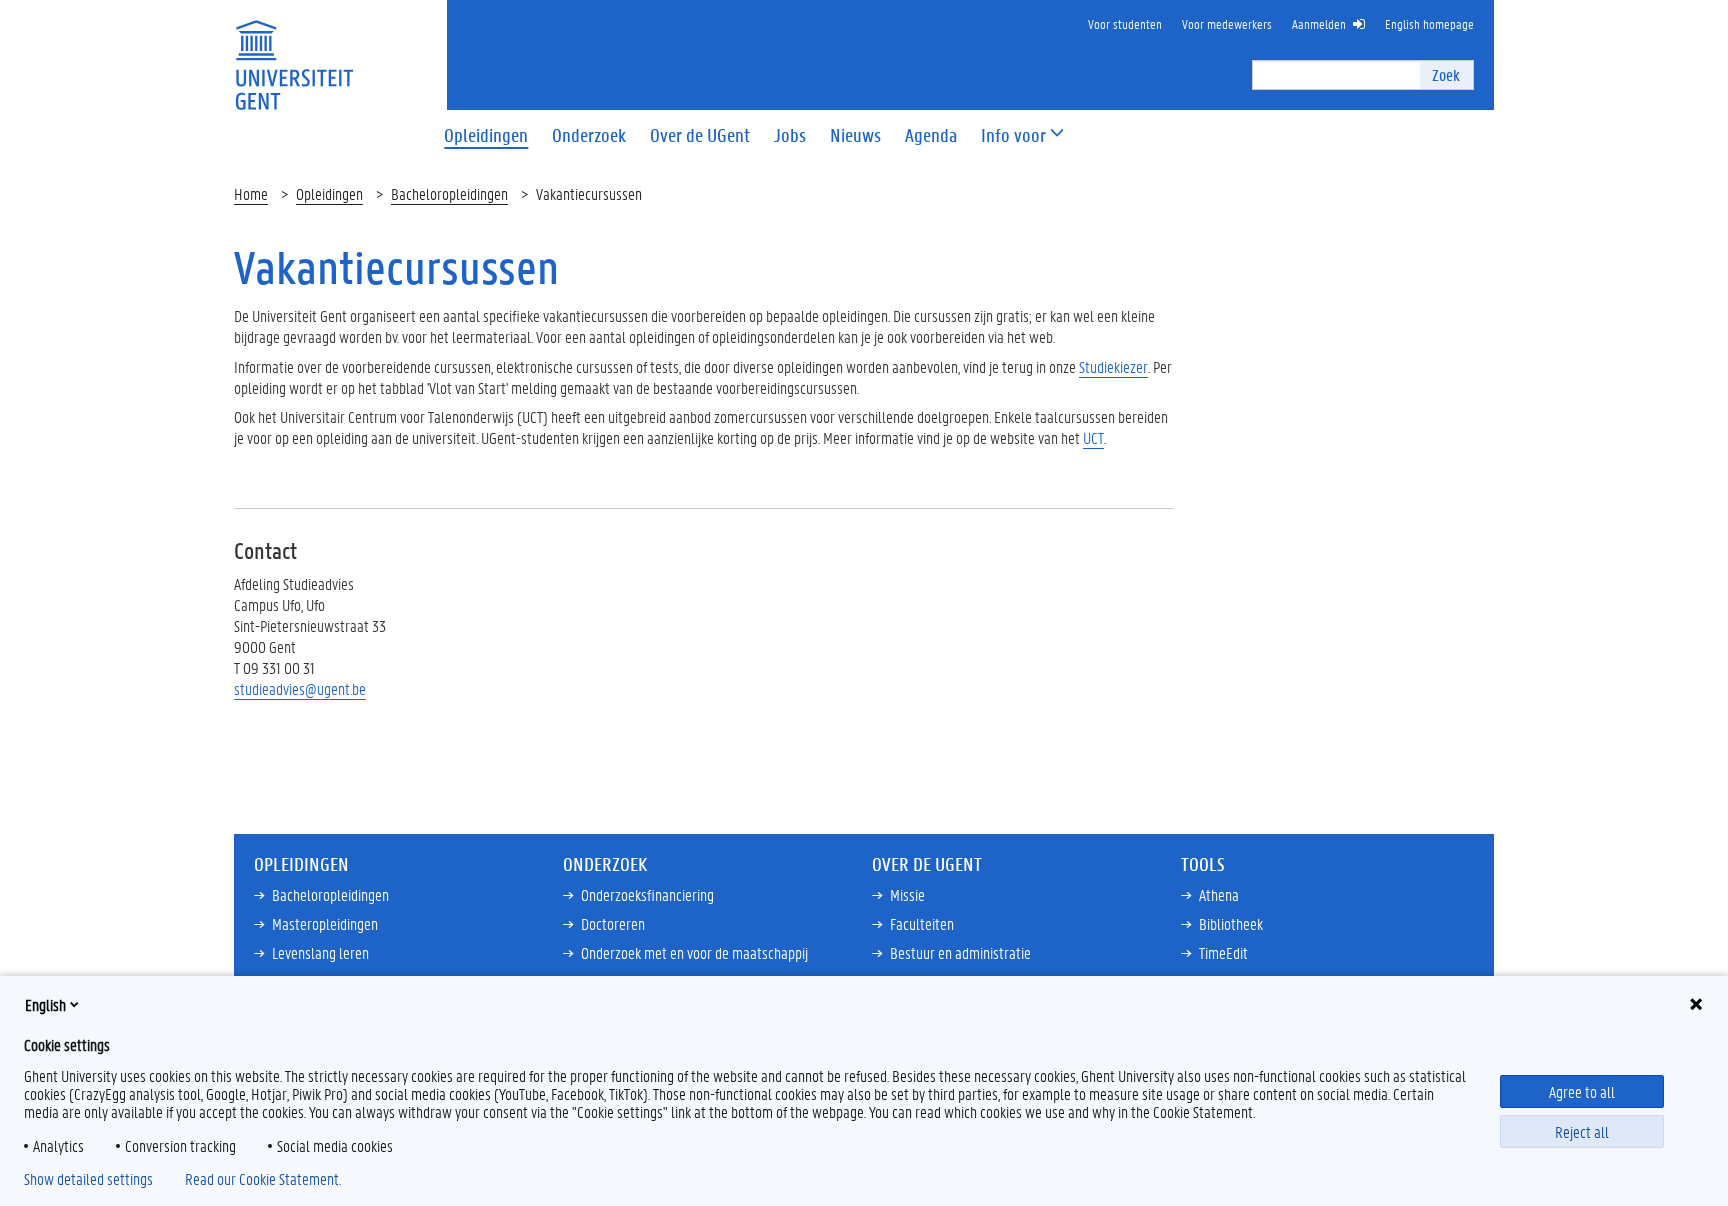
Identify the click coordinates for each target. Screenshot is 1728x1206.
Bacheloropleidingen (449, 193)
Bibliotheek (1231, 923)
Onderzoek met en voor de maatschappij (694, 952)
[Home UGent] (294, 52)
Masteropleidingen (325, 923)
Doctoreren (613, 923)
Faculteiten (922, 923)
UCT (1093, 437)
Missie (907, 894)
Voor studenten (1125, 23)
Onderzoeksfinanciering (647, 894)
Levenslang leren (320, 952)
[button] (1013, 135)
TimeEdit (1223, 952)
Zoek (1446, 74)
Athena (1219, 894)
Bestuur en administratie (960, 952)
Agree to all (1582, 1091)
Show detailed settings (88, 1179)
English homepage (1429, 23)
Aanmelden (1319, 23)
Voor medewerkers (1227, 23)
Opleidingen (329, 193)
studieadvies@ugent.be (300, 688)
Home (251, 193)
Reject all (1582, 1131)
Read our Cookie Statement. (263, 1179)
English (45, 1004)
